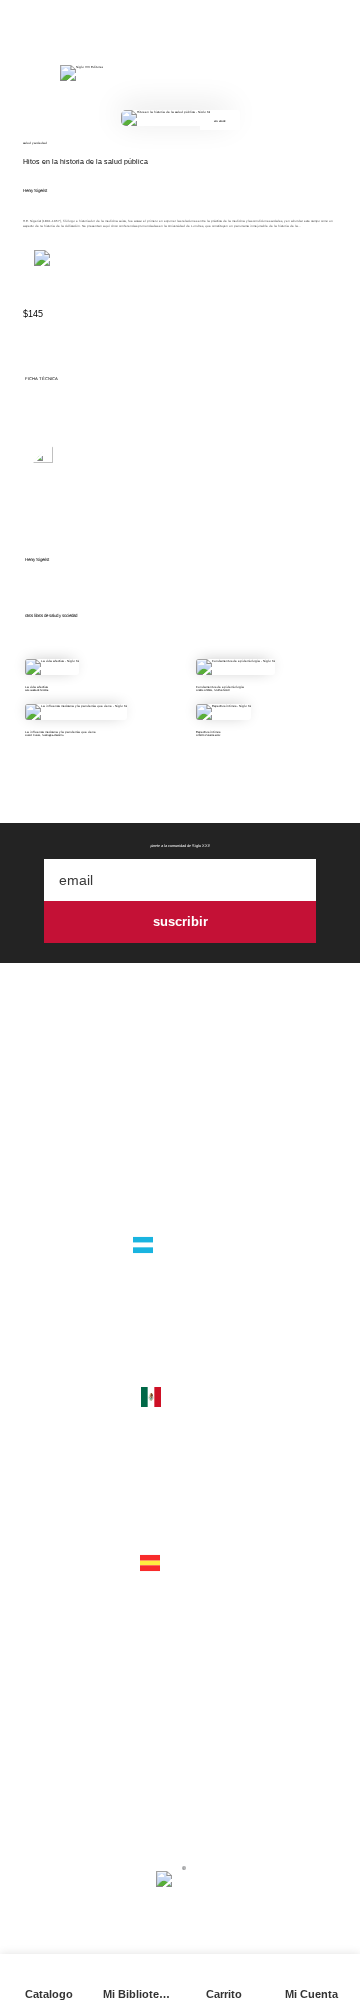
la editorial (180, 1131)
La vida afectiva (36, 687)
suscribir (180, 921)
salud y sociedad (35, 143)
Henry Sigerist (35, 190)
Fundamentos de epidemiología (220, 687)
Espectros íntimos (208, 732)
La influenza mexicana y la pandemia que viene (60, 732)
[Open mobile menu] (27, 72)
